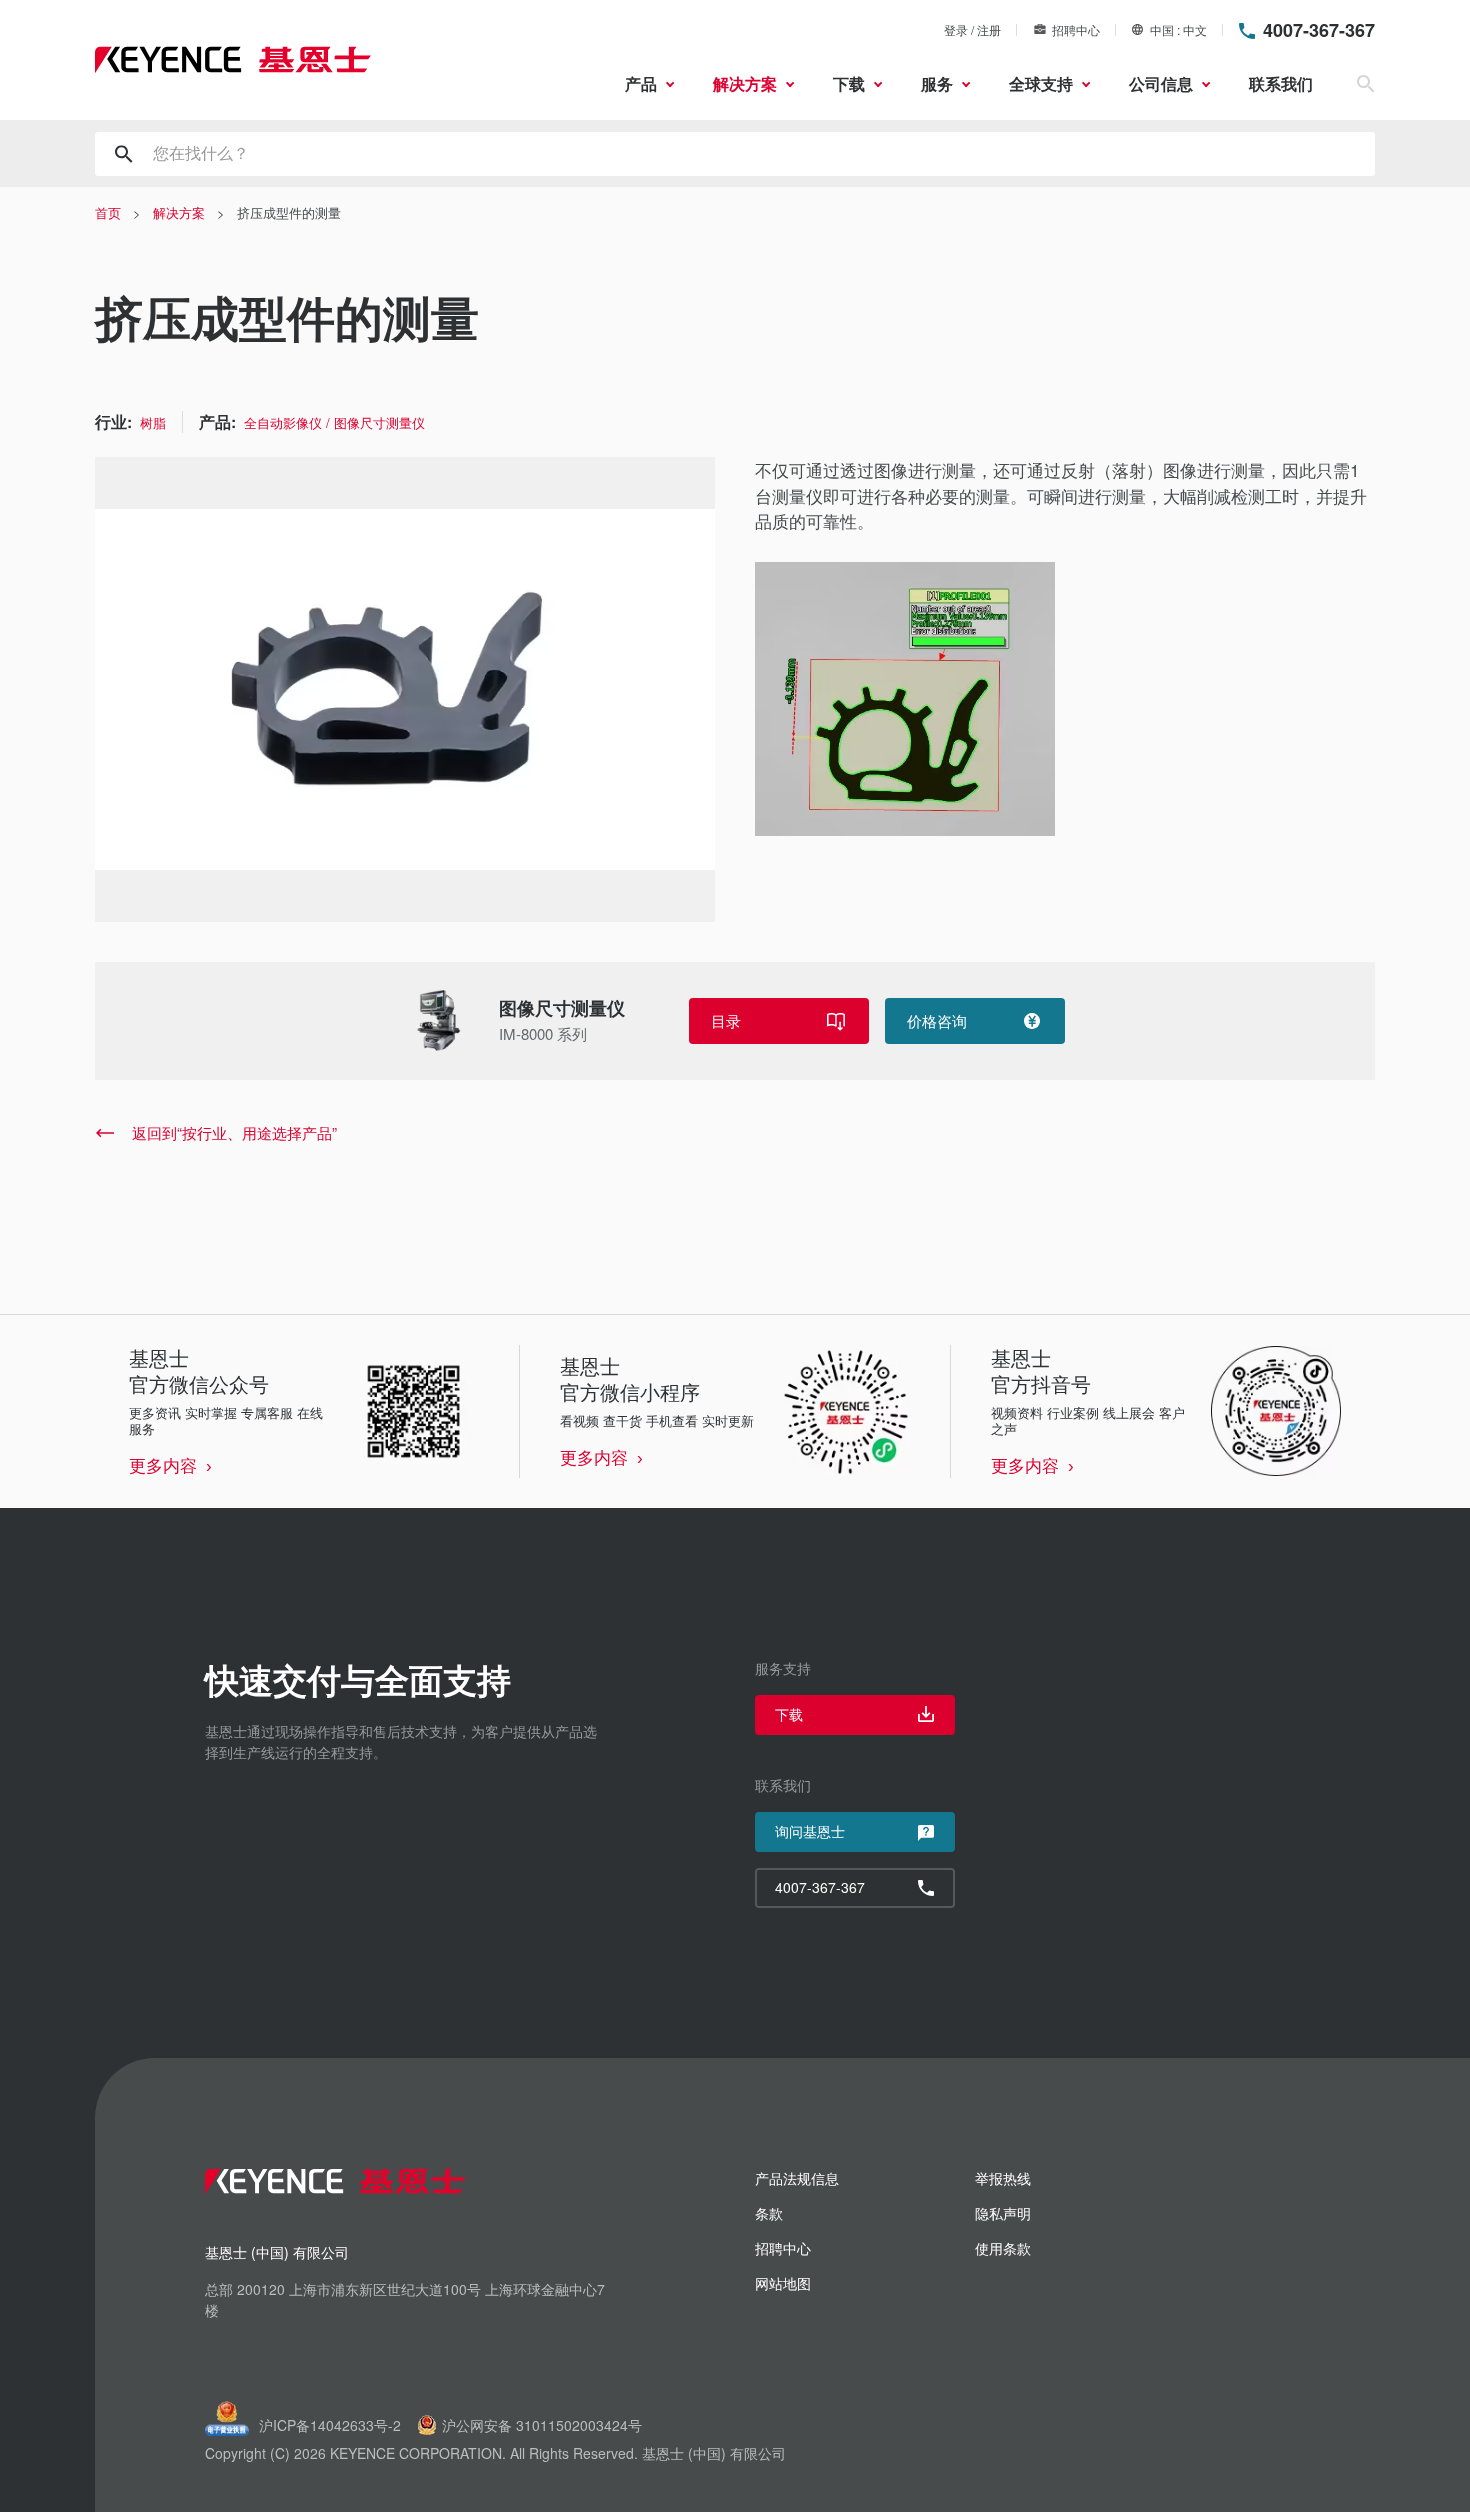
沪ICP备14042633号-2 (330, 2425)
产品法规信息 (797, 2178)
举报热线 (1003, 2178)
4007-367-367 (1319, 30)
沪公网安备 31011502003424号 (542, 2425)
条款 (769, 2213)
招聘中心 (1076, 29)
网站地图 (783, 2283)
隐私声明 (1003, 2213)
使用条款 (1003, 2248)
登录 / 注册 (972, 29)
